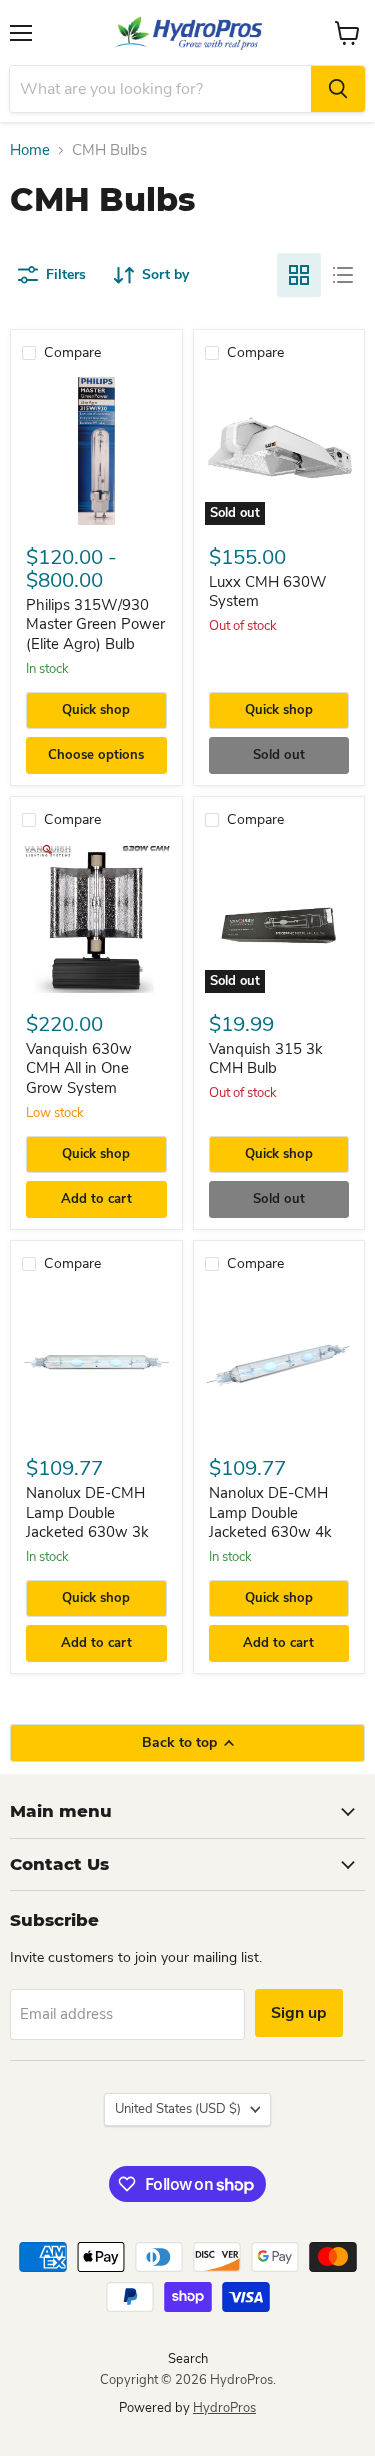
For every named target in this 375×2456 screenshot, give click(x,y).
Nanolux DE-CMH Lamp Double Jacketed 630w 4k (270, 1512)
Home (30, 150)
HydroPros (224, 2408)
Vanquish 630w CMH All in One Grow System (79, 1068)
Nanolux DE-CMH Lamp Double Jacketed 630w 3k (87, 1512)
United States (178, 2109)
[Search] (338, 89)
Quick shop (96, 710)
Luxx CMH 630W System (268, 592)
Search (188, 2359)
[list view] (343, 275)
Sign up (299, 2013)
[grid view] (299, 275)
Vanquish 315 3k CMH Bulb (266, 1059)
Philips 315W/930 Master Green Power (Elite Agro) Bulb (95, 624)
